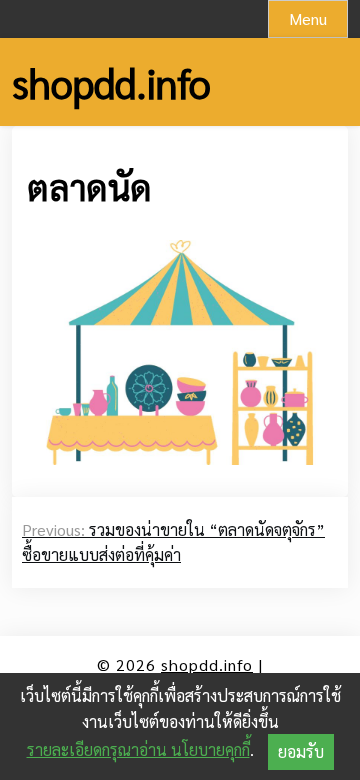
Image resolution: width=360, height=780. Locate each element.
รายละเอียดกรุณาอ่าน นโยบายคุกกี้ (138, 749)
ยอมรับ (301, 751)
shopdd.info (111, 82)
